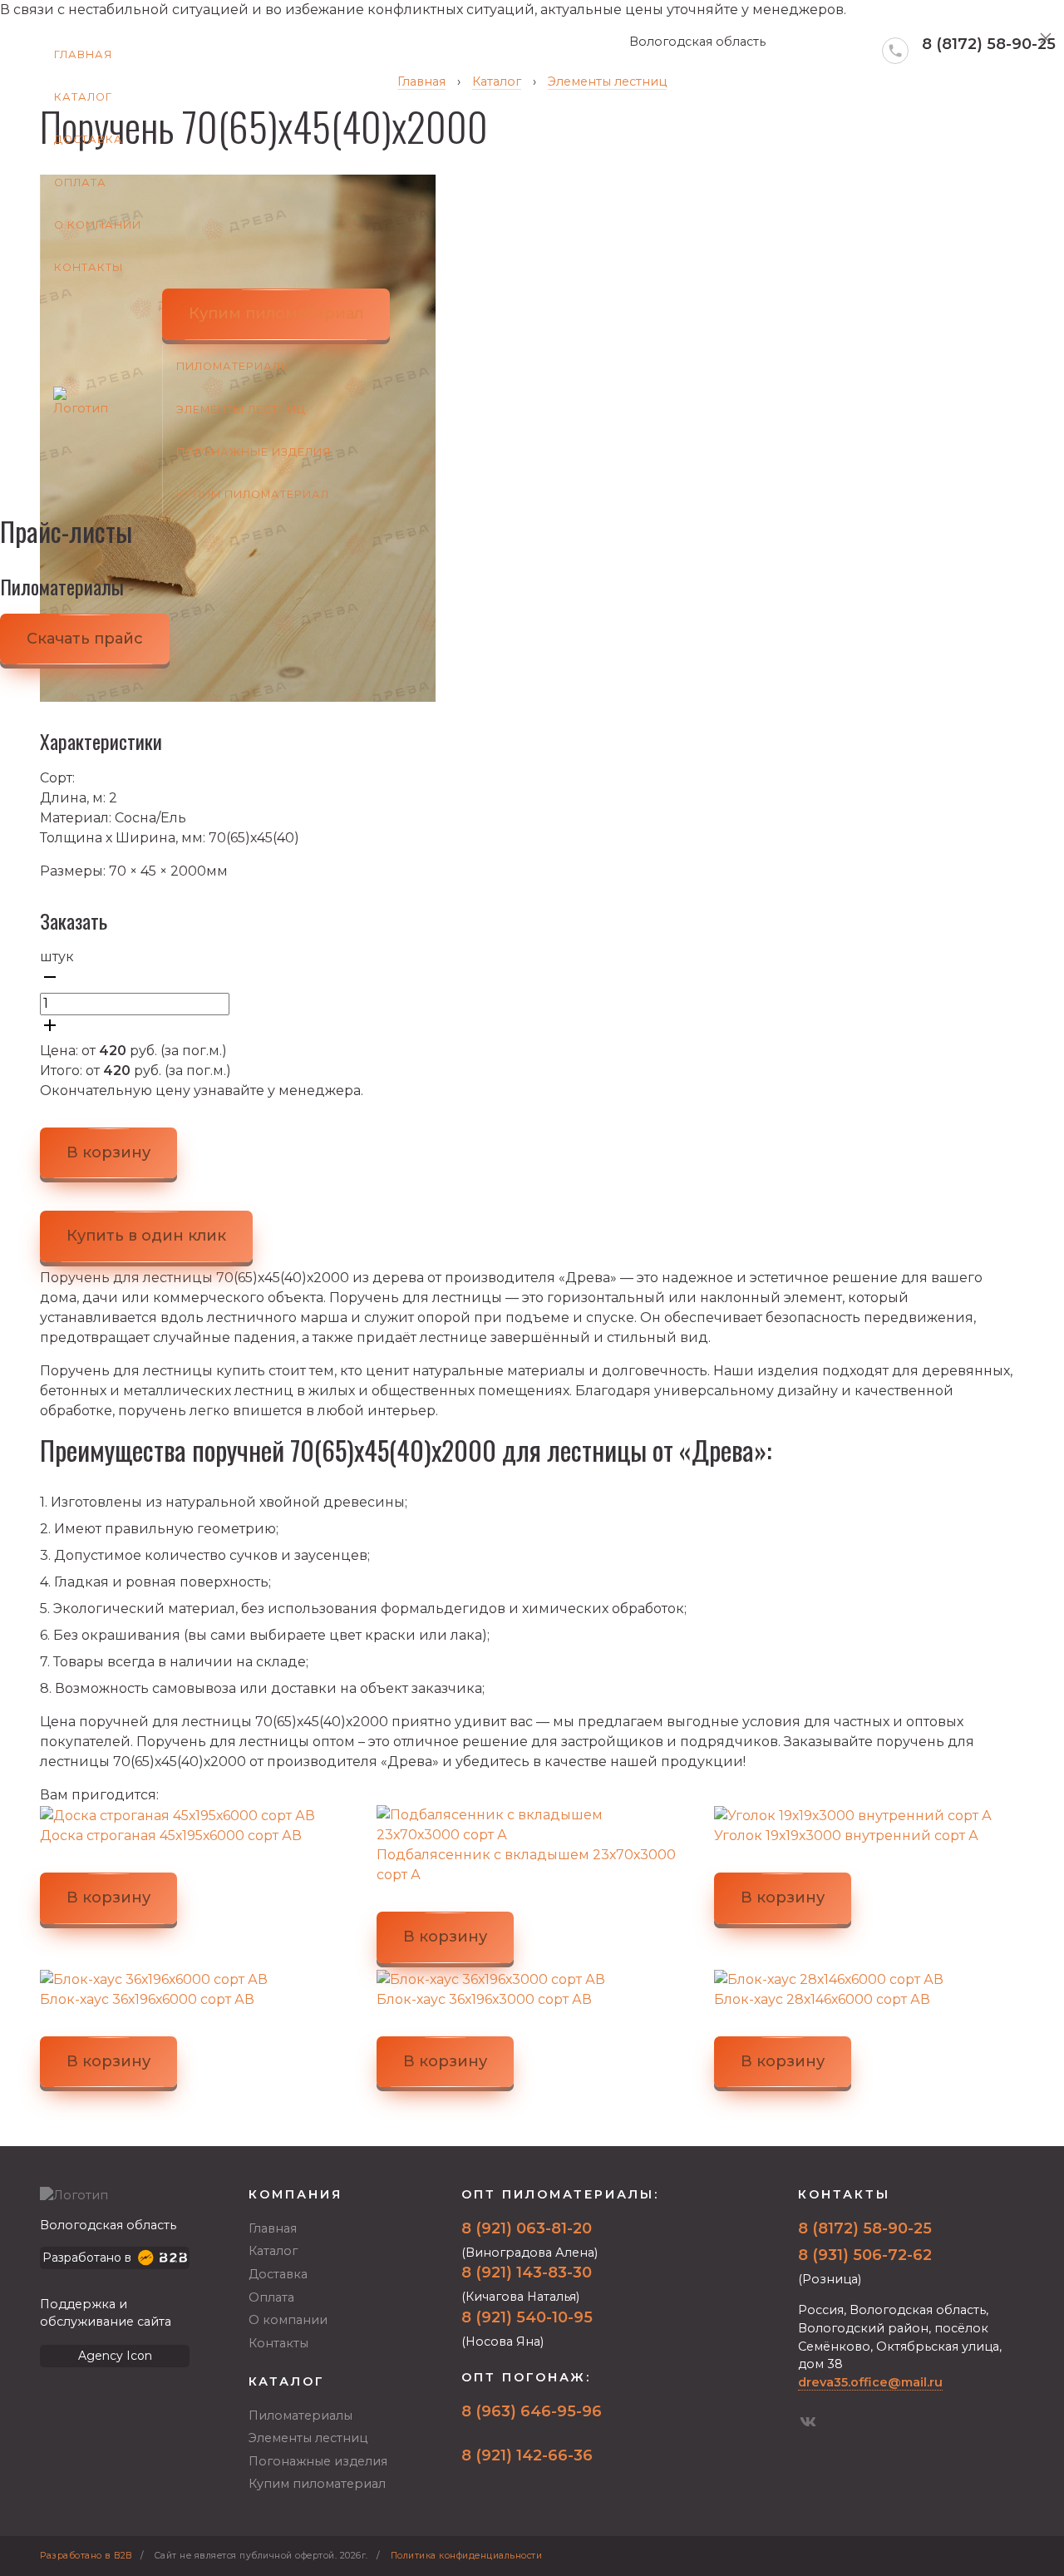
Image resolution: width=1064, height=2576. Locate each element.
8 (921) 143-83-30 (527, 2273)
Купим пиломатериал (253, 494)
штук (57, 957)
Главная (83, 54)
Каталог (83, 97)
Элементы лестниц (241, 410)
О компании (98, 225)
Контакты (89, 267)
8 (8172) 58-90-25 (989, 44)
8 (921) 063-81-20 (527, 2228)
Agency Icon (115, 2356)
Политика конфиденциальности (467, 2556)
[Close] (1046, 38)
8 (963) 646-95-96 (532, 2411)
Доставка (89, 139)
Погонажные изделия (254, 452)
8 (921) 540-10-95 (527, 2317)
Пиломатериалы (234, 366)
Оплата (80, 183)
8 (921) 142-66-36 (527, 2455)
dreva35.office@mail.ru (870, 2382)
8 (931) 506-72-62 (865, 2255)
